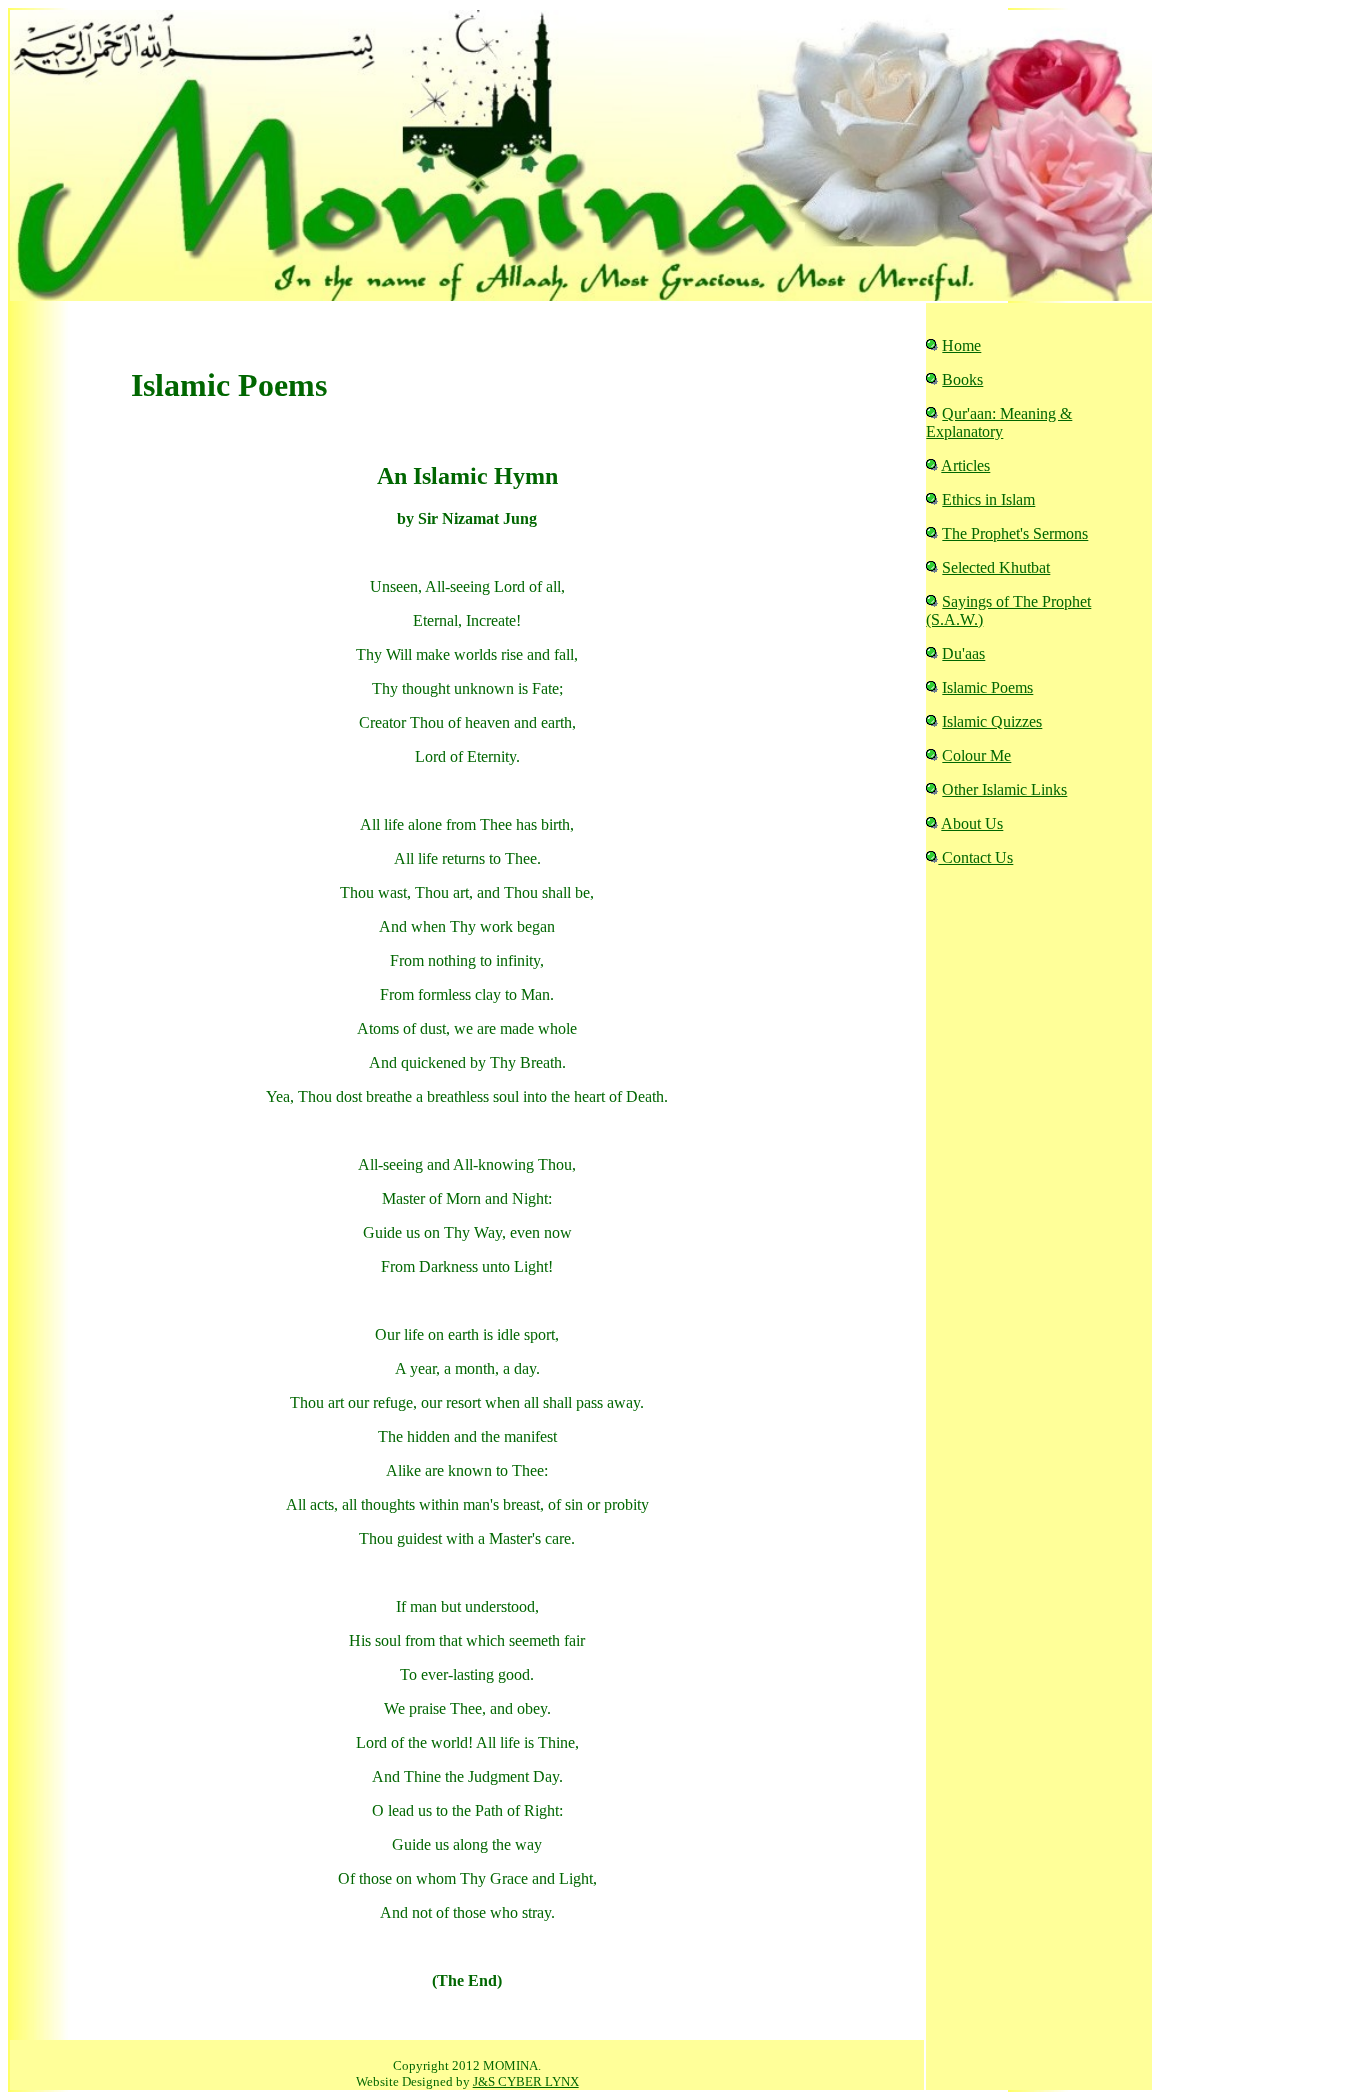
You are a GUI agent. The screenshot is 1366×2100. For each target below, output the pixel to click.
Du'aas (963, 653)
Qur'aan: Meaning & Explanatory (999, 422)
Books (962, 379)
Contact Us (975, 857)
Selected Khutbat (996, 567)
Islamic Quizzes (992, 721)
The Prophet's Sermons (1015, 533)
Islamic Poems (987, 687)
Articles (965, 465)
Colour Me (976, 755)
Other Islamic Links (1004, 789)
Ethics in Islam (988, 499)
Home (961, 345)
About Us (972, 823)
